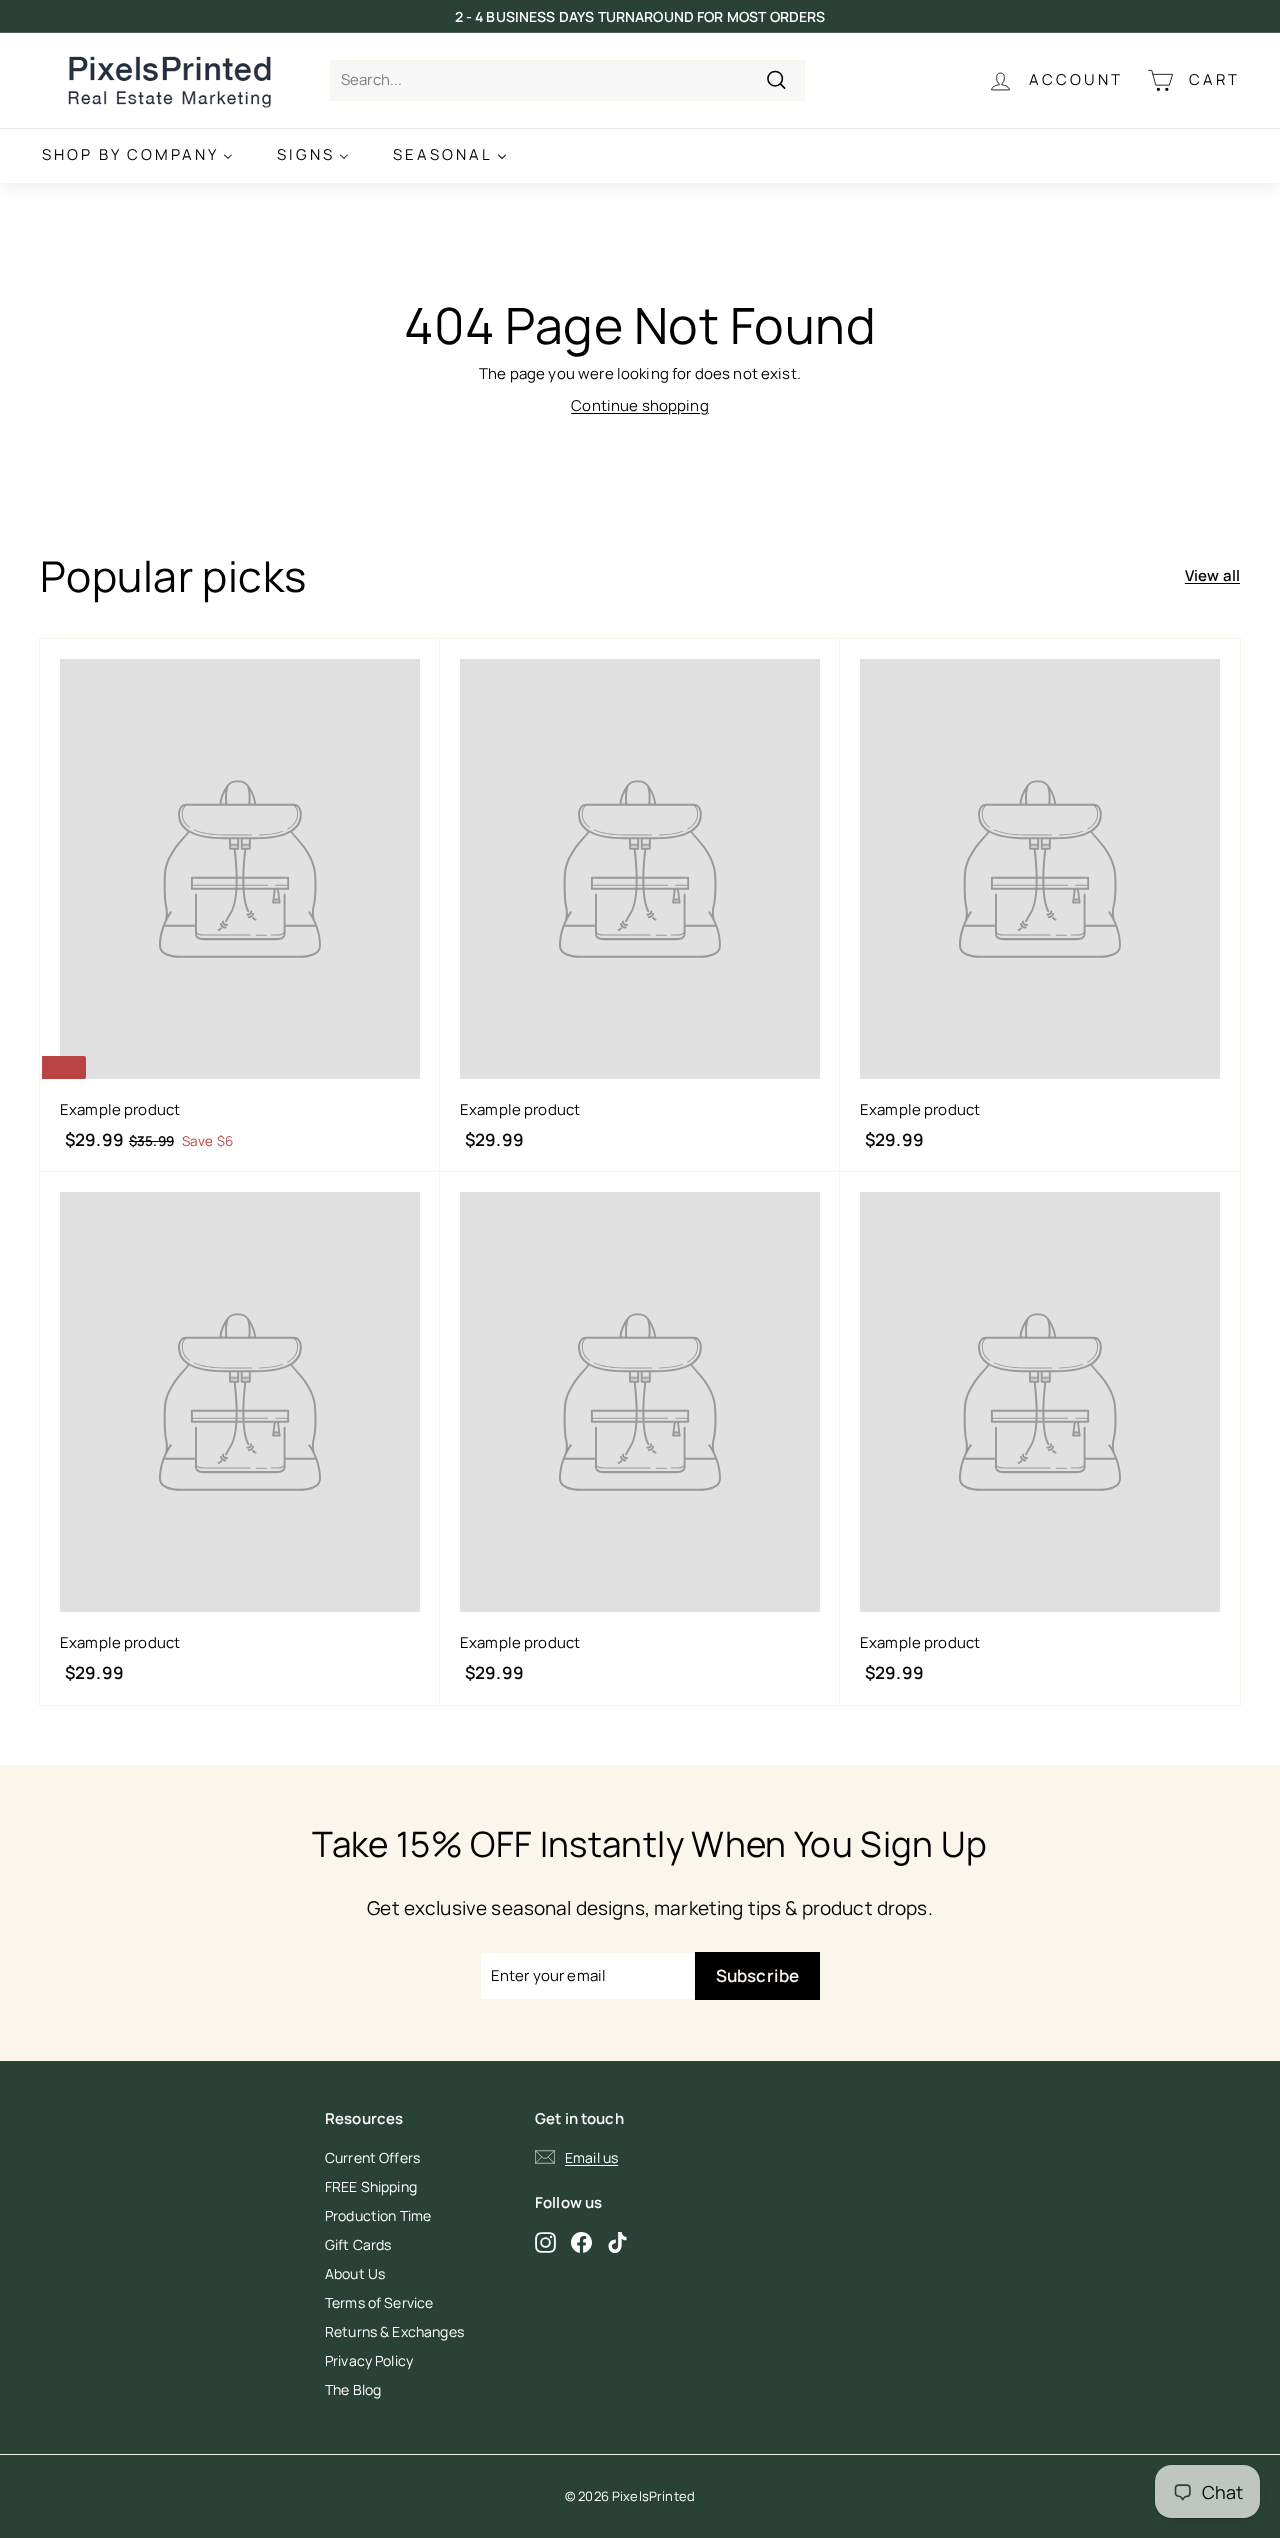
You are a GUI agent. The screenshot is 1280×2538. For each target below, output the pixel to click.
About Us (355, 2273)
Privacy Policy (369, 2360)
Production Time (378, 2215)
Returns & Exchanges (394, 2331)
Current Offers (372, 2157)
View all (1212, 575)
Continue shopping (640, 405)
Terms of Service (379, 2302)
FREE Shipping (371, 2186)
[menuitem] (137, 155)
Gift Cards (358, 2244)
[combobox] (567, 80)
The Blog (353, 2389)
